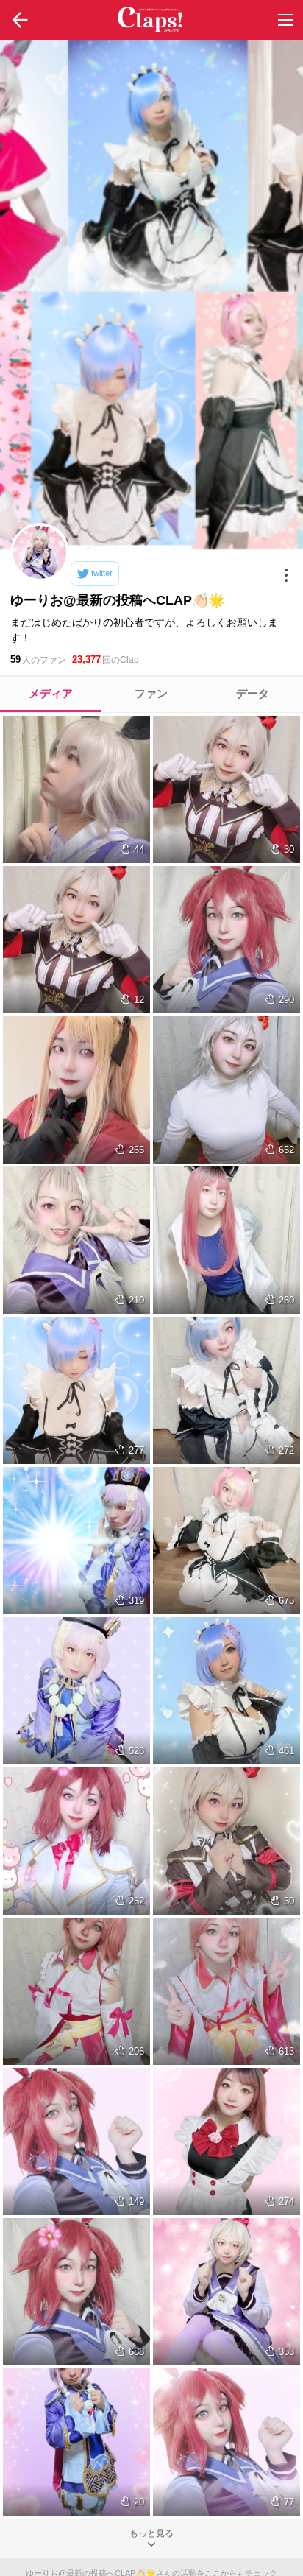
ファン (151, 693)
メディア (51, 693)
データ (253, 693)
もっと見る (151, 2533)
